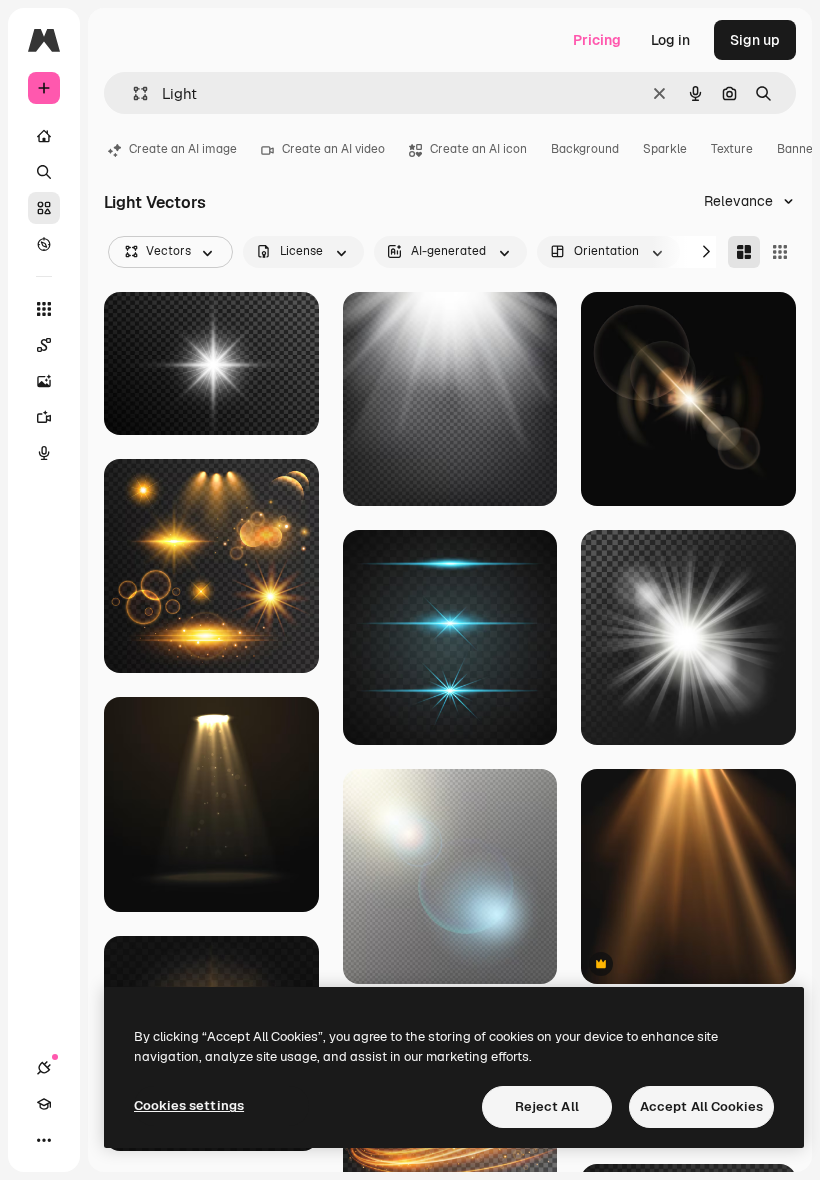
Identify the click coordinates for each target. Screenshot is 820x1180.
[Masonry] (744, 252)
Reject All (547, 1106)
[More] (44, 1140)
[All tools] (44, 309)
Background (585, 149)
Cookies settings (189, 1105)
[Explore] (44, 244)
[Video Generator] (44, 417)
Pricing (597, 40)
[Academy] (44, 1104)
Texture (732, 149)
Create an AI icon (478, 149)
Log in (670, 40)
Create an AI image (183, 149)
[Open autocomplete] (132, 93)
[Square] (780, 252)
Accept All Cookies (701, 1106)
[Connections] (44, 1068)
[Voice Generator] (44, 453)
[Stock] (44, 208)
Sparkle (665, 149)
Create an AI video (333, 149)
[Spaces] (44, 345)
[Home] (44, 136)
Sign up (755, 40)
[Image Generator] (44, 381)
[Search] (44, 172)
